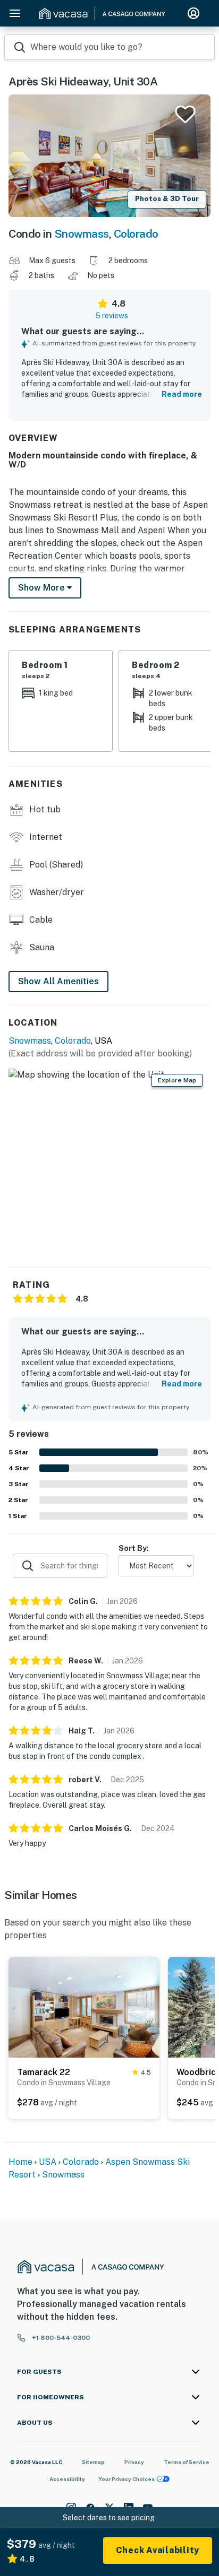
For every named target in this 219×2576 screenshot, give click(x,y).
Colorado (136, 234)
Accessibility (67, 2479)
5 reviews (112, 316)
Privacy (134, 2462)
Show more (43, 588)
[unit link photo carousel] (84, 2007)
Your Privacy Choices (127, 2479)
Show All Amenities (58, 981)
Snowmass (82, 234)
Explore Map (177, 1080)
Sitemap (93, 2462)
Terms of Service (187, 2462)
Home (20, 2162)
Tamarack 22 (44, 2072)
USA (48, 2162)
